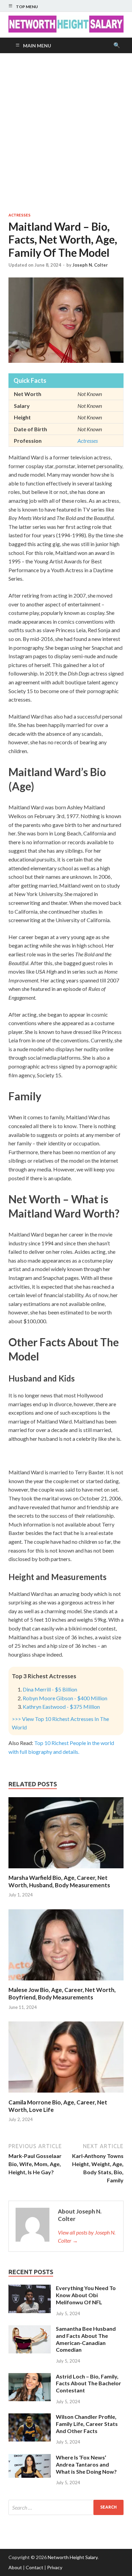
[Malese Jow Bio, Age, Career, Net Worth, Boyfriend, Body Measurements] (66, 1982)
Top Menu (27, 7)
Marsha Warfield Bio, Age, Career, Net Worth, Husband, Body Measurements (59, 1881)
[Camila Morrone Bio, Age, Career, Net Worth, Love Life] (66, 2094)
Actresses (19, 215)
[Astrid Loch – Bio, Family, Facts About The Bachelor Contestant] (30, 2377)
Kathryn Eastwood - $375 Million (61, 1707)
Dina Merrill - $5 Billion (50, 1689)
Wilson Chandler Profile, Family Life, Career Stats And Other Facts (87, 2424)
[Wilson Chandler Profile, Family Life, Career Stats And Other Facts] (30, 2417)
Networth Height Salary (73, 2557)
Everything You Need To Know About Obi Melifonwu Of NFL (86, 2295)
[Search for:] (66, 2507)
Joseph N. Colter (90, 265)
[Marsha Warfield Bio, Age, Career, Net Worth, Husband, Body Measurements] (66, 1870)
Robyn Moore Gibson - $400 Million (65, 1698)
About (15, 2567)
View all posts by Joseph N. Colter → (87, 2236)
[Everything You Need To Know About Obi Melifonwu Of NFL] (30, 2289)
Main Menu (37, 46)
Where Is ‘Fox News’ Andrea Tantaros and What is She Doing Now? (86, 2464)
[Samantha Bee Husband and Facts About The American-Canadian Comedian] (30, 2329)
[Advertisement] (66, 133)
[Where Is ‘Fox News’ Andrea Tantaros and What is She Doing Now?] (30, 2458)
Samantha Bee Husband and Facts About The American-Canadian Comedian (86, 2339)
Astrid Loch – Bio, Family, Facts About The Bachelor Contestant (89, 2383)
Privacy (55, 2567)
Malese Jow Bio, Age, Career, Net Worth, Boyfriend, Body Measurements (62, 1993)
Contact (35, 2567)
